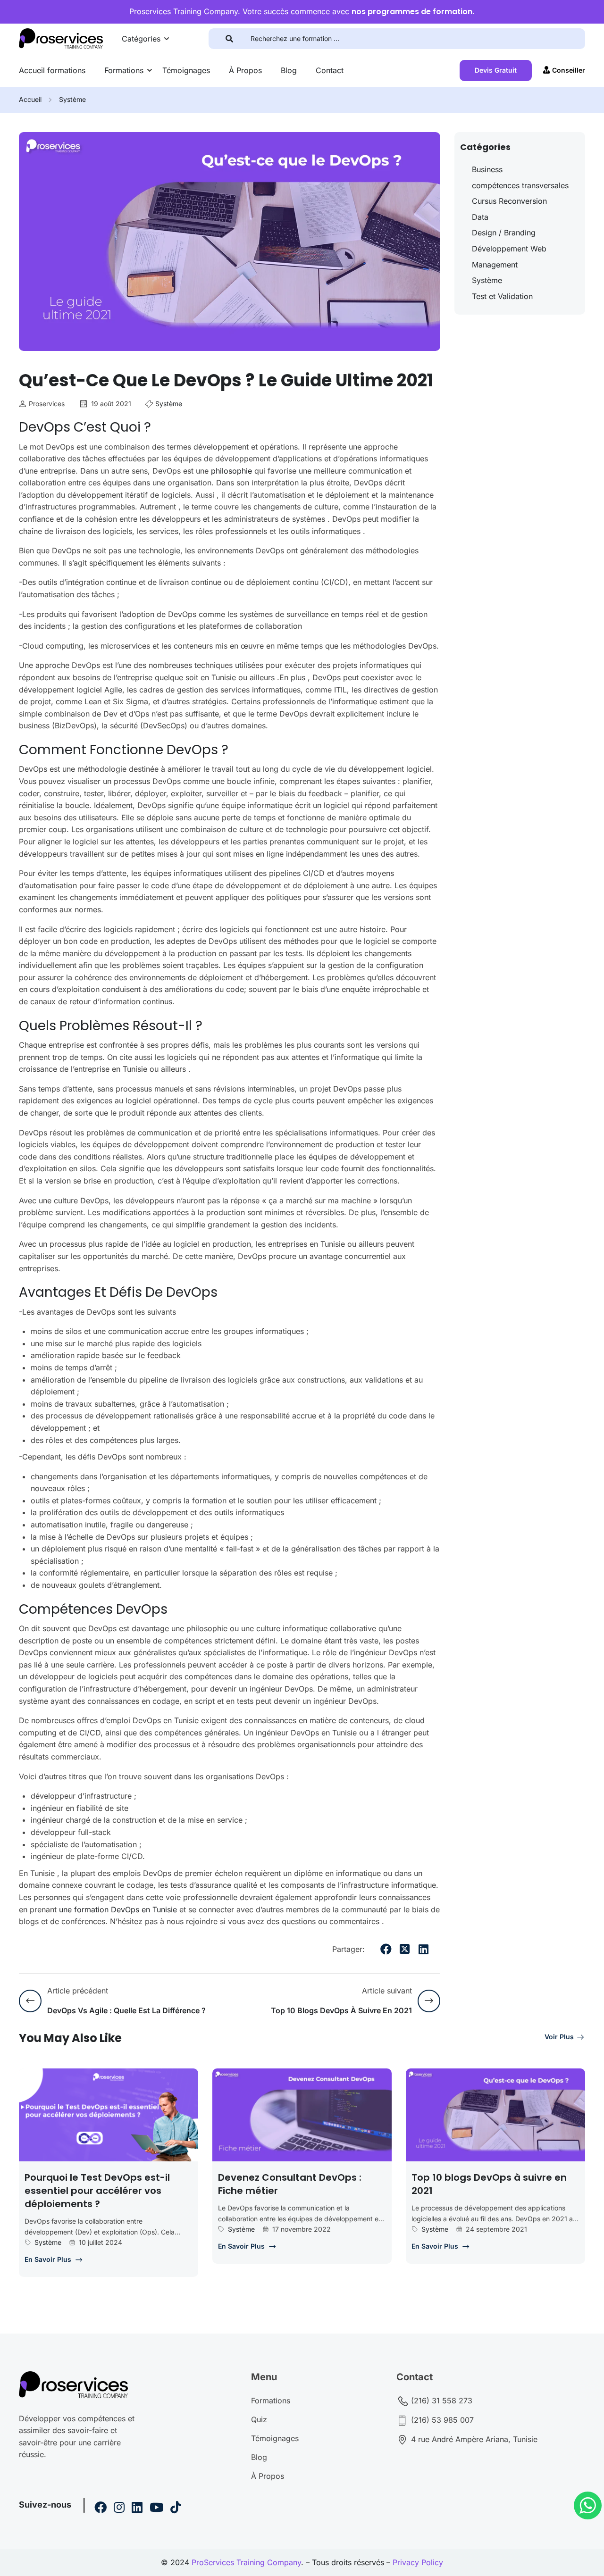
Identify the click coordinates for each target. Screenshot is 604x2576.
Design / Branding (504, 233)
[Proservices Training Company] (61, 38)
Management (495, 265)
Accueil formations (52, 70)
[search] (230, 39)
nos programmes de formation (412, 12)
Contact (330, 70)
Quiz (259, 2419)
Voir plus (559, 2037)
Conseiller (569, 70)
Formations (124, 70)
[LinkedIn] (424, 1949)
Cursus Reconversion (509, 201)
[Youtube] (156, 2509)
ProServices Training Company (246, 2562)
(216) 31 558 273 (440, 2401)
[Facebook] (386, 1949)
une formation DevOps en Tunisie (118, 1909)
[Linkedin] (137, 2509)
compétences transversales (520, 185)
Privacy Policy (418, 2562)
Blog (289, 70)
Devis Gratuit (496, 70)
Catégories (141, 39)
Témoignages (186, 70)
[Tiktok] (176, 2509)
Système (72, 99)
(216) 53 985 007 (441, 2420)
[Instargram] (119, 2509)
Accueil (30, 99)
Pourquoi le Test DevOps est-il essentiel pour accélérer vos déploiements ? (97, 2191)
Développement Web (509, 249)
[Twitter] (405, 1949)
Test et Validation (502, 296)
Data (480, 217)
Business (487, 169)
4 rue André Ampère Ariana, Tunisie (473, 2439)
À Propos (245, 70)
